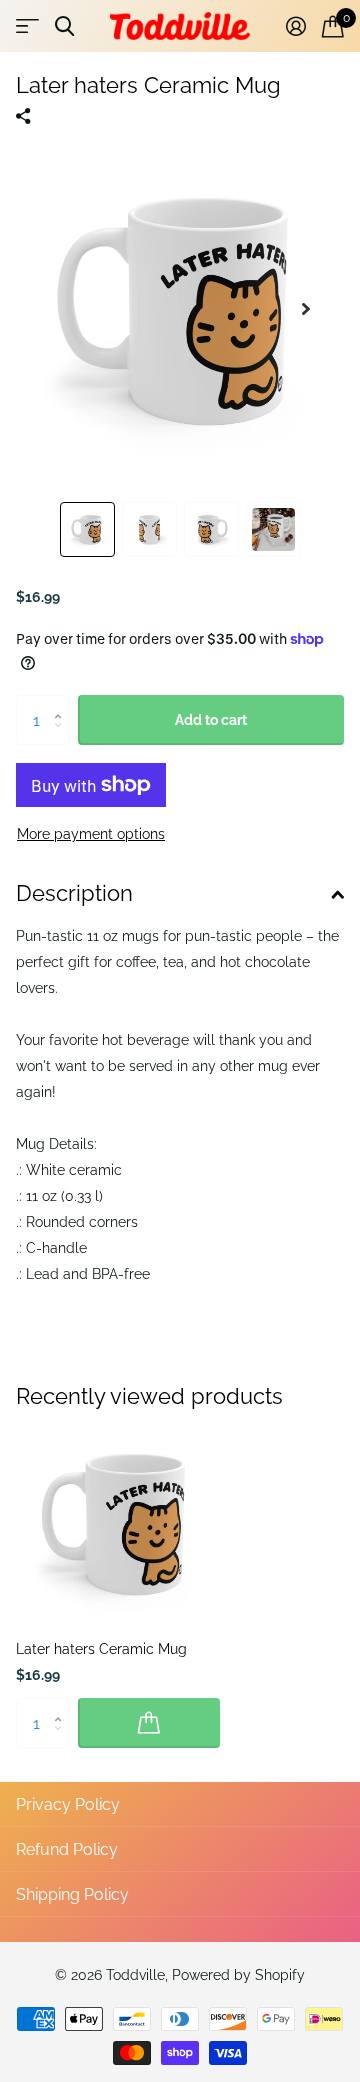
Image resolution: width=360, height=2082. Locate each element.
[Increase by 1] (62, 702)
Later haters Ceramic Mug (101, 1649)
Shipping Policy (72, 1894)
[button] (306, 309)
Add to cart (211, 720)
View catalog (27, 26)
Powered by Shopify (238, 1975)
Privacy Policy (68, 1804)
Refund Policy (67, 1849)
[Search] (64, 26)
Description (74, 893)
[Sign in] (296, 26)
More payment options (91, 834)
